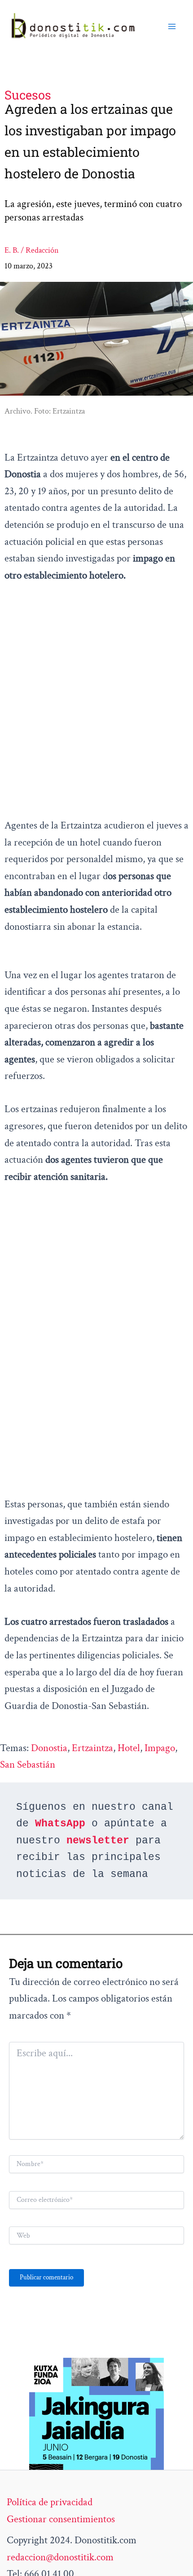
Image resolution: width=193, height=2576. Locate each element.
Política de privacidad (50, 2502)
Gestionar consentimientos (61, 2519)
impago (160, 1748)
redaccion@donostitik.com (60, 2557)
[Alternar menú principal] (172, 26)
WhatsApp (60, 1824)
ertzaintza (92, 1748)
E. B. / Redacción (32, 250)
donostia (49, 1748)
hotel (129, 1748)
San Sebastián (28, 1765)
